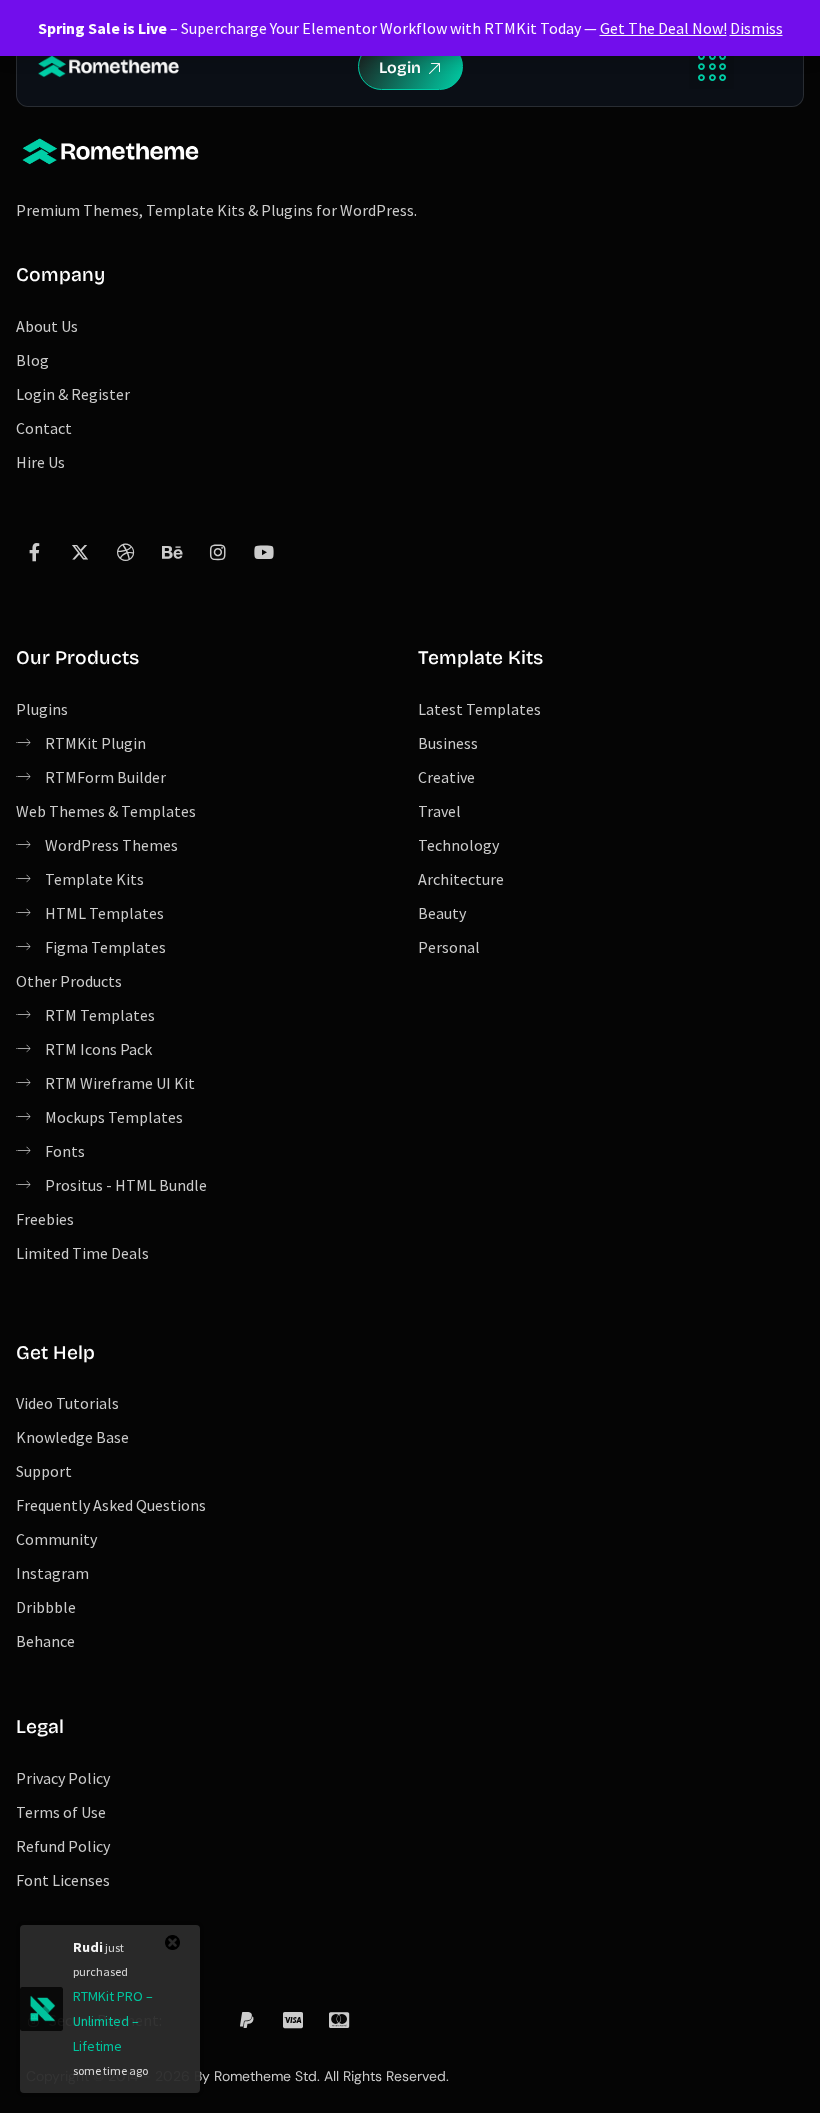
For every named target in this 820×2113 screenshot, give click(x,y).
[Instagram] (218, 552)
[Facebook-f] (34, 552)
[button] (711, 66)
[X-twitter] (80, 552)
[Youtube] (264, 552)
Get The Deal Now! (663, 28)
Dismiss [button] (756, 28)
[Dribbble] (126, 552)
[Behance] (172, 552)
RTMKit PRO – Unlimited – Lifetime (113, 2021)
